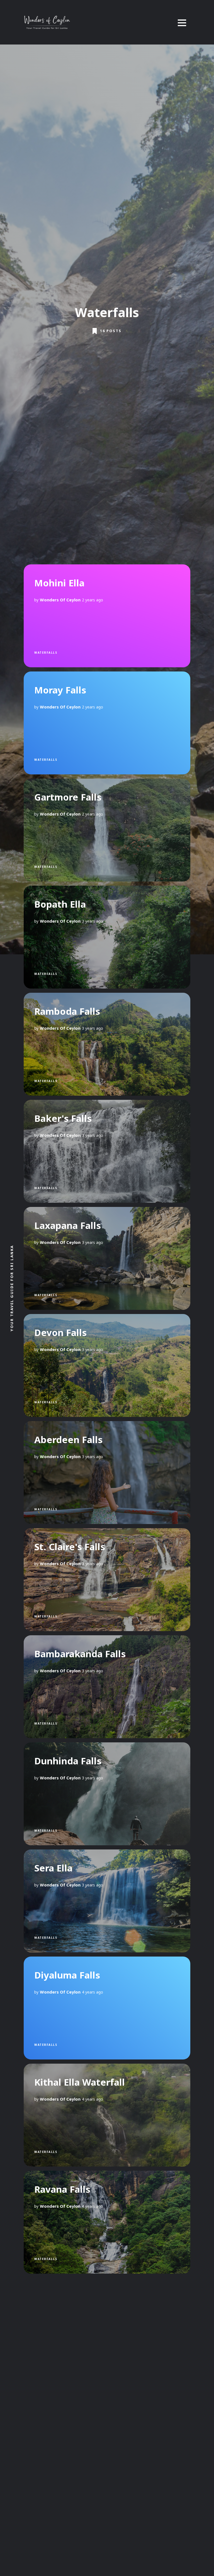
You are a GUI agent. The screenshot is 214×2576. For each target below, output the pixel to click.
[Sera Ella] (107, 1901)
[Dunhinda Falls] (107, 1794)
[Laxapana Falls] (107, 1258)
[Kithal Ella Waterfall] (107, 2115)
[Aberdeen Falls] (107, 1473)
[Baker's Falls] (107, 1151)
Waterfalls (46, 653)
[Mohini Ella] (107, 616)
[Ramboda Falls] (107, 1044)
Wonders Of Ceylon (60, 600)
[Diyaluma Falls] (107, 2008)
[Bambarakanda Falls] (107, 1687)
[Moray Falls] (107, 723)
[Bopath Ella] (107, 937)
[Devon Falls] (107, 1365)
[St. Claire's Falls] (107, 1580)
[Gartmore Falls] (107, 830)
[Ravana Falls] (107, 2222)
